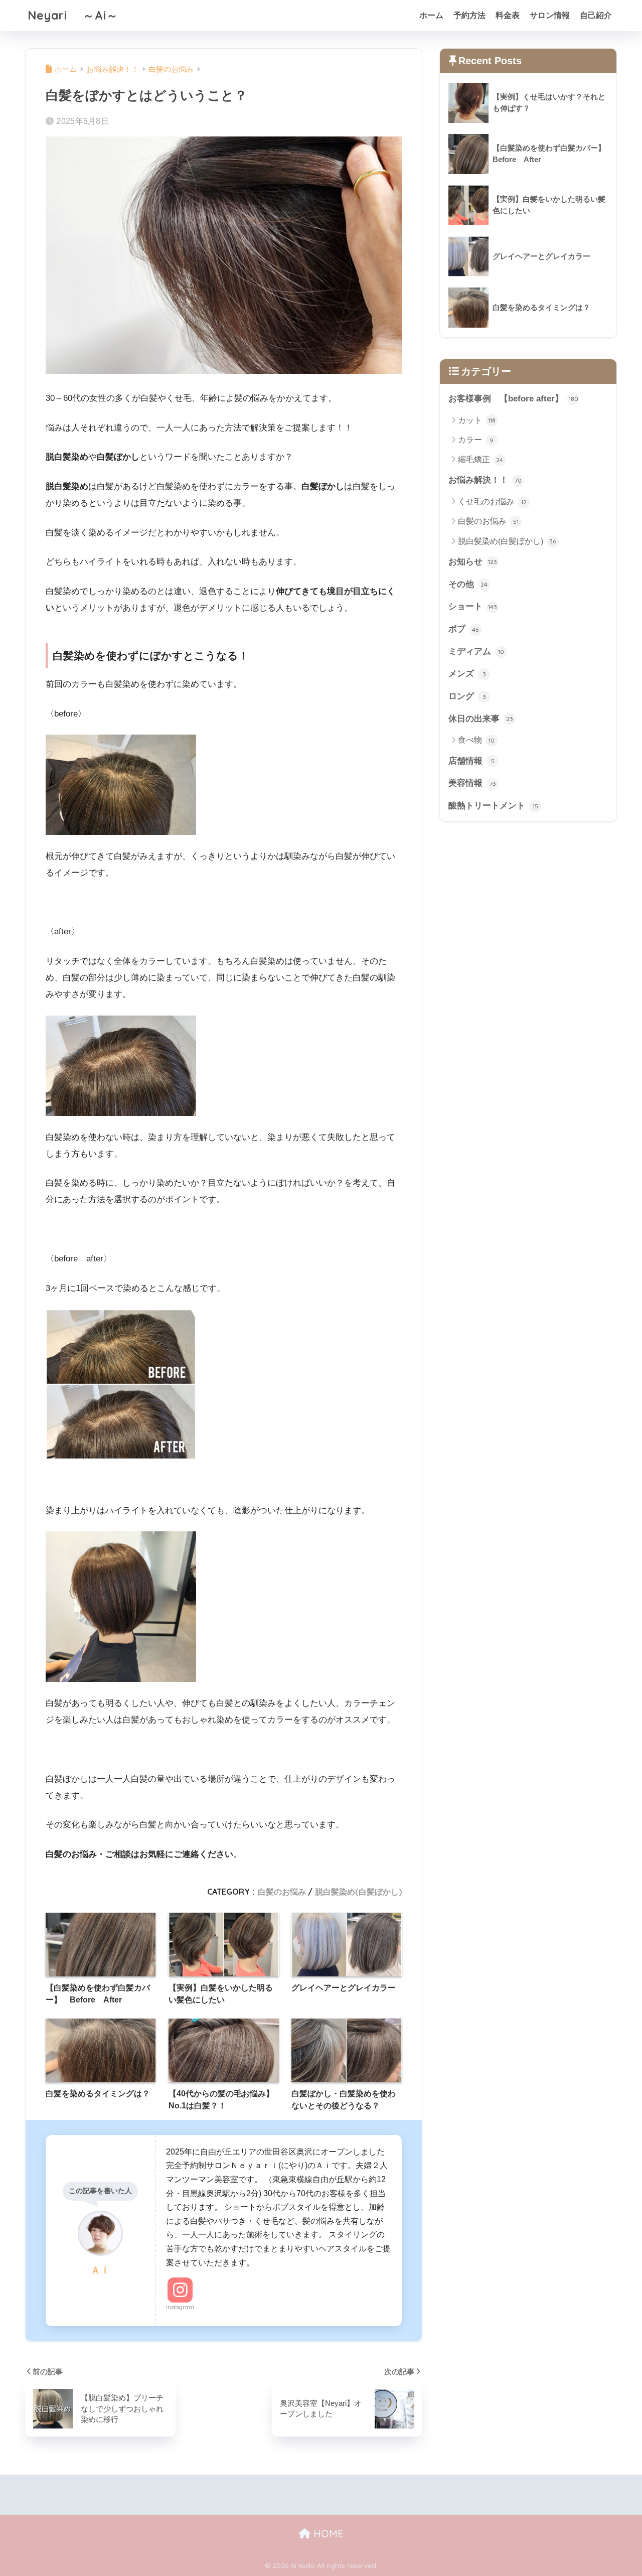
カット (477, 420)
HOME (327, 2534)
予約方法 (469, 15)
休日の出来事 (481, 719)
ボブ (464, 629)
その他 (468, 584)
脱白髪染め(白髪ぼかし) (358, 1892)
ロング (467, 696)
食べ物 (476, 740)
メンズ (467, 674)
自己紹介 (596, 15)
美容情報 (472, 783)
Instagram (180, 2307)
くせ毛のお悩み (492, 502)
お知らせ (473, 562)
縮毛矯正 (480, 459)
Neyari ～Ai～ (73, 15)
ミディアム (476, 652)
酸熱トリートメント (493, 806)
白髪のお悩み (282, 1892)
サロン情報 (550, 15)
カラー (476, 440)
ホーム (431, 15)
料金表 (508, 15)
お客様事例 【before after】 (513, 399)
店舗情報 (471, 761)
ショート (473, 606)
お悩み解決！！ (485, 480)
